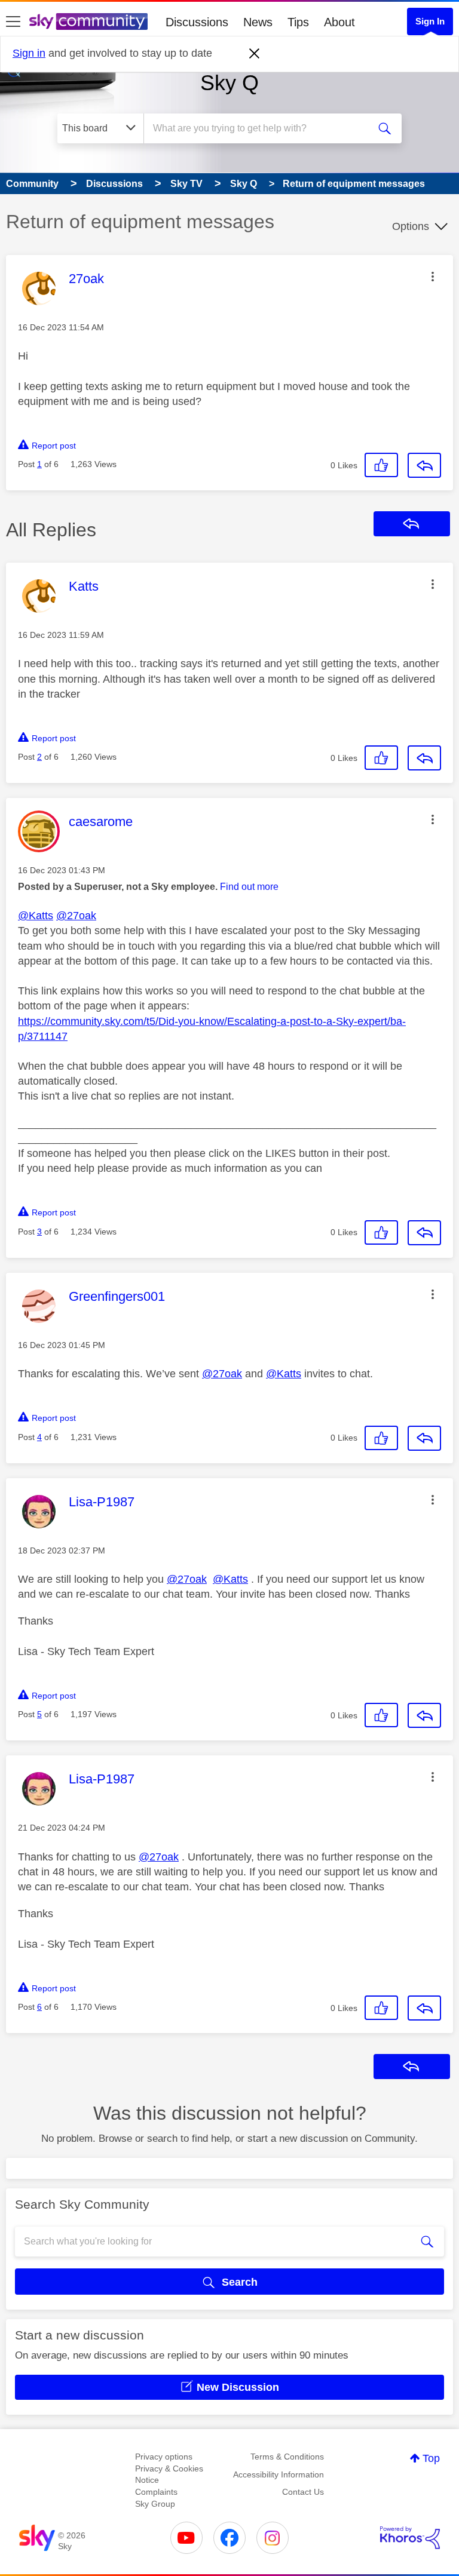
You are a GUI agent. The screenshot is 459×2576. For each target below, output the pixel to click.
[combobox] (260, 128)
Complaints (156, 2492)
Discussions (197, 22)
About (339, 22)
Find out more (249, 887)
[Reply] (424, 465)
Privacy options (164, 2457)
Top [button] (431, 2458)
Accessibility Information (279, 2474)
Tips (298, 22)
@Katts (36, 916)
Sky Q (229, 83)
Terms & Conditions (287, 2457)
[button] (433, 277)
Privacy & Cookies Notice (169, 2474)
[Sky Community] (88, 22)
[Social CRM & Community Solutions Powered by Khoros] (410, 2538)
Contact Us (303, 2492)
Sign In (430, 21)
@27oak (76, 916)
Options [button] (411, 226)
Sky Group (155, 2504)
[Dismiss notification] (255, 54)
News (258, 22)
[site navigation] (13, 22)
